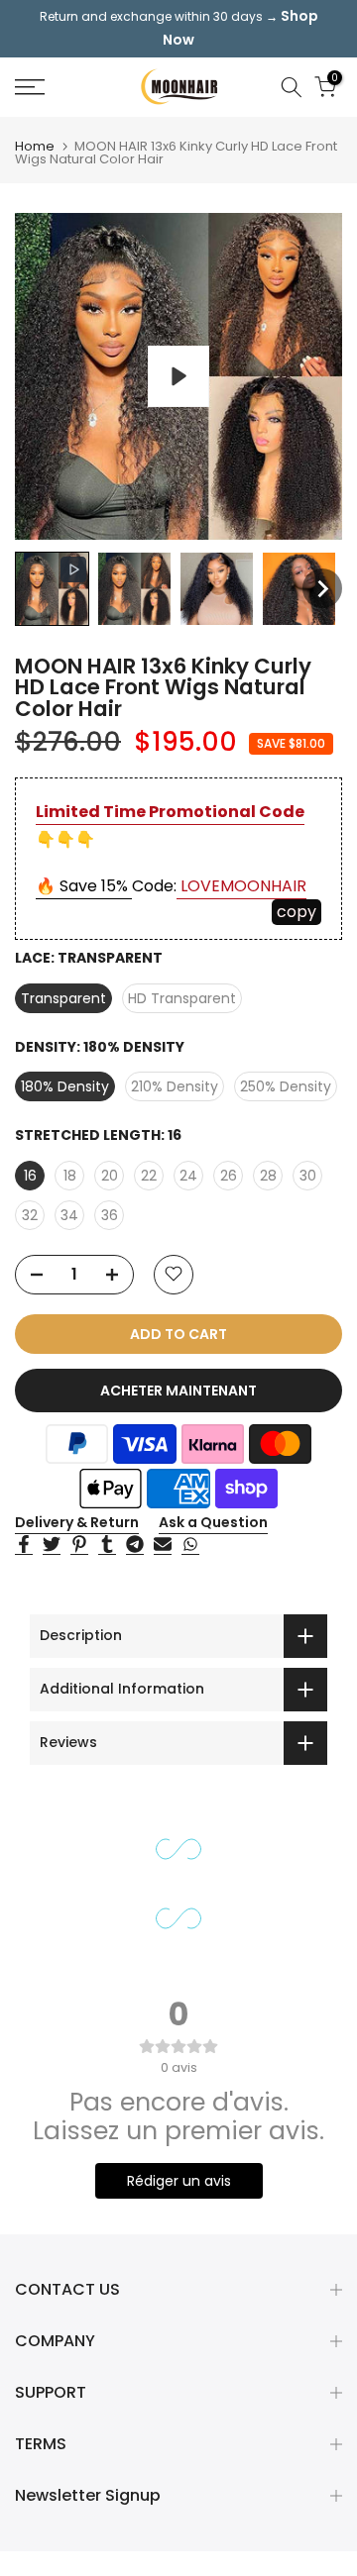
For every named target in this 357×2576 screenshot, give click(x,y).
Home (35, 146)
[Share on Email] (163, 1545)
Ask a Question (213, 1522)
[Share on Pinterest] (79, 1545)
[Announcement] (178, 29)
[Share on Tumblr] (107, 1545)
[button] (52, 589)
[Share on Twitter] (52, 1545)
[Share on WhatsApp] (190, 1545)
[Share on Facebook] (24, 1545)
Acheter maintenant (178, 1391)
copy (297, 912)
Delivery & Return (77, 1522)
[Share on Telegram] (135, 1545)
